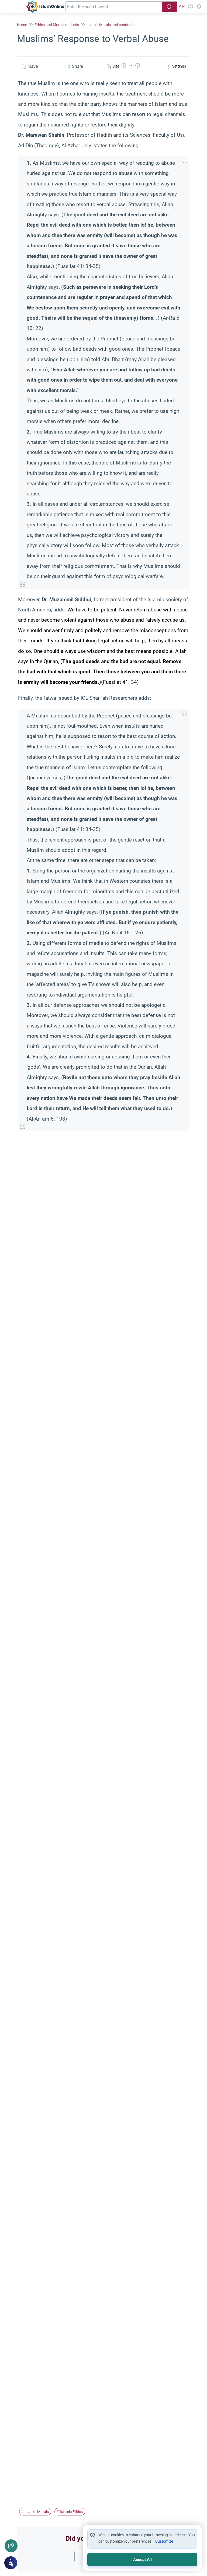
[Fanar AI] (11, 2563)
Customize (164, 2541)
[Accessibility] (190, 7)
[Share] (11, 2546)
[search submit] (170, 7)
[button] (124, 66)
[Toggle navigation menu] (21, 7)
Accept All (142, 2560)
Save (33, 66)
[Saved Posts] (199, 7)
